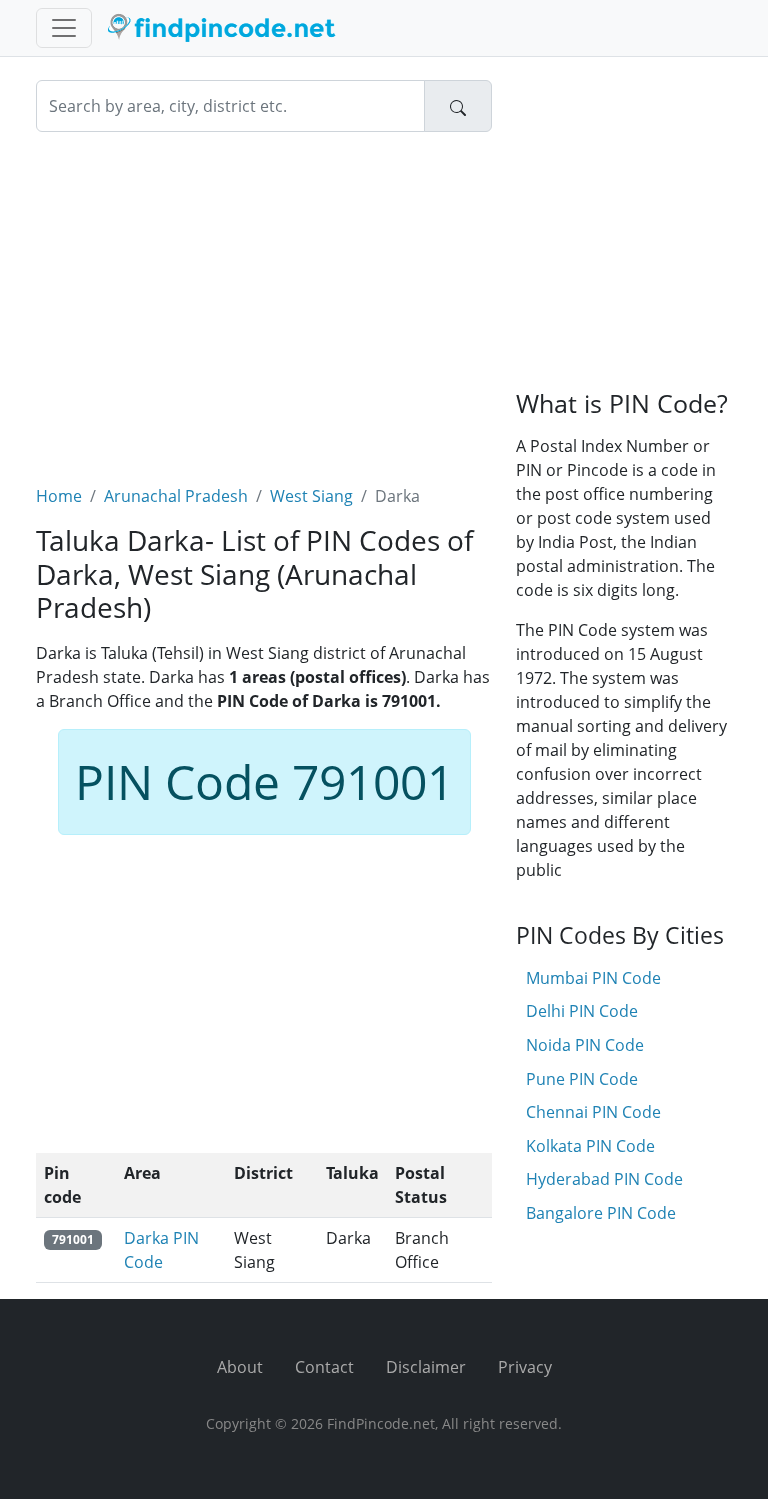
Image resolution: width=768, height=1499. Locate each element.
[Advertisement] (264, 296)
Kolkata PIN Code (590, 1146)
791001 (73, 1239)
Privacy (525, 1367)
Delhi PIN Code (582, 1011)
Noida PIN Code (585, 1045)
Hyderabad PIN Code (604, 1179)
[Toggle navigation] (64, 28)
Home (59, 496)
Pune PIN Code (582, 1079)
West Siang (311, 496)
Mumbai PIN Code (593, 978)
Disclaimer (426, 1367)
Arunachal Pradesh (176, 496)
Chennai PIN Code (593, 1112)
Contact (324, 1367)
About (240, 1367)
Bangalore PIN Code (601, 1213)
